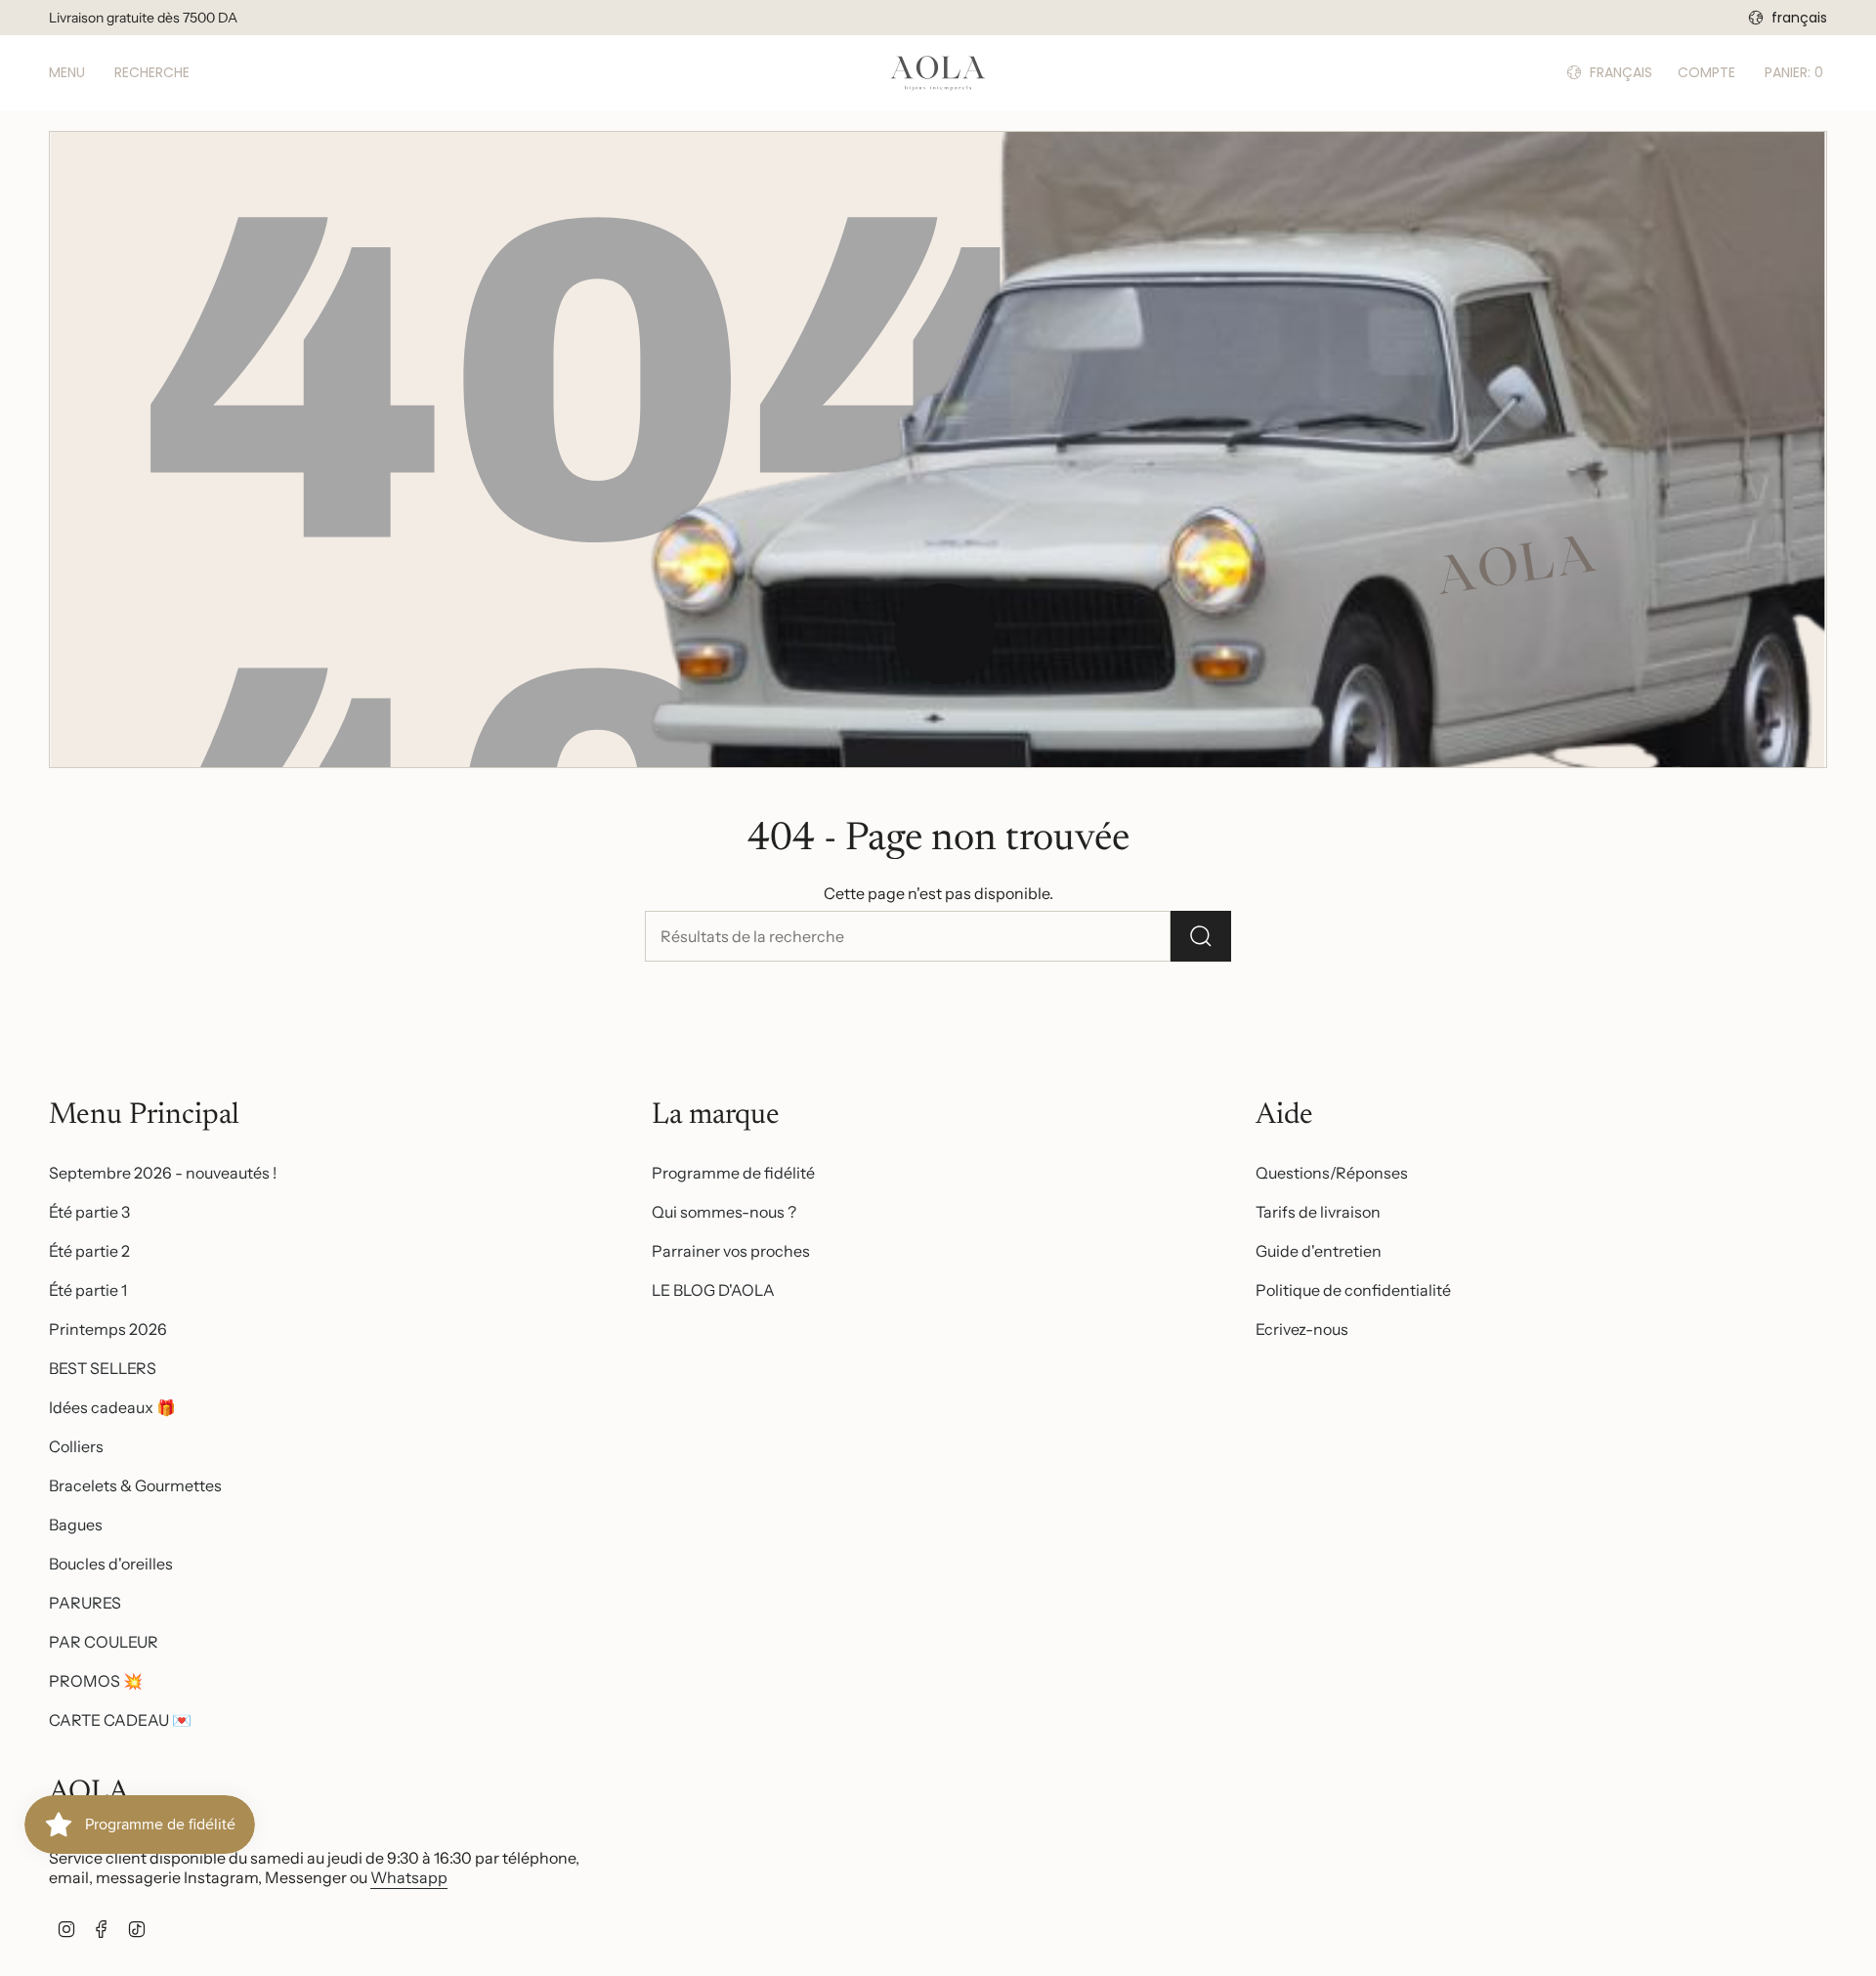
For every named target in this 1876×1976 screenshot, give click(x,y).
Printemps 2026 (108, 1329)
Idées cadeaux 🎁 (112, 1407)
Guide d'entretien (1319, 1251)
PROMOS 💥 (96, 1681)
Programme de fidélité (733, 1173)
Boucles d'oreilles (111, 1564)
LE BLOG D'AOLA (713, 1290)
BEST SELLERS (103, 1368)
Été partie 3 (89, 1212)
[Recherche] (1201, 936)
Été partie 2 (89, 1251)
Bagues (76, 1525)
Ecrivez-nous (1302, 1329)
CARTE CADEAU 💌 (120, 1720)
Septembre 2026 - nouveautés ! (163, 1173)
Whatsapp (409, 1877)
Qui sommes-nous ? (724, 1212)
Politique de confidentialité (1353, 1290)
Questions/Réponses (1332, 1173)
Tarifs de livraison (1318, 1212)
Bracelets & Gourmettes (135, 1485)
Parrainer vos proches (731, 1251)
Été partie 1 (88, 1290)
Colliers (76, 1446)
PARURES (85, 1603)
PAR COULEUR (104, 1642)
